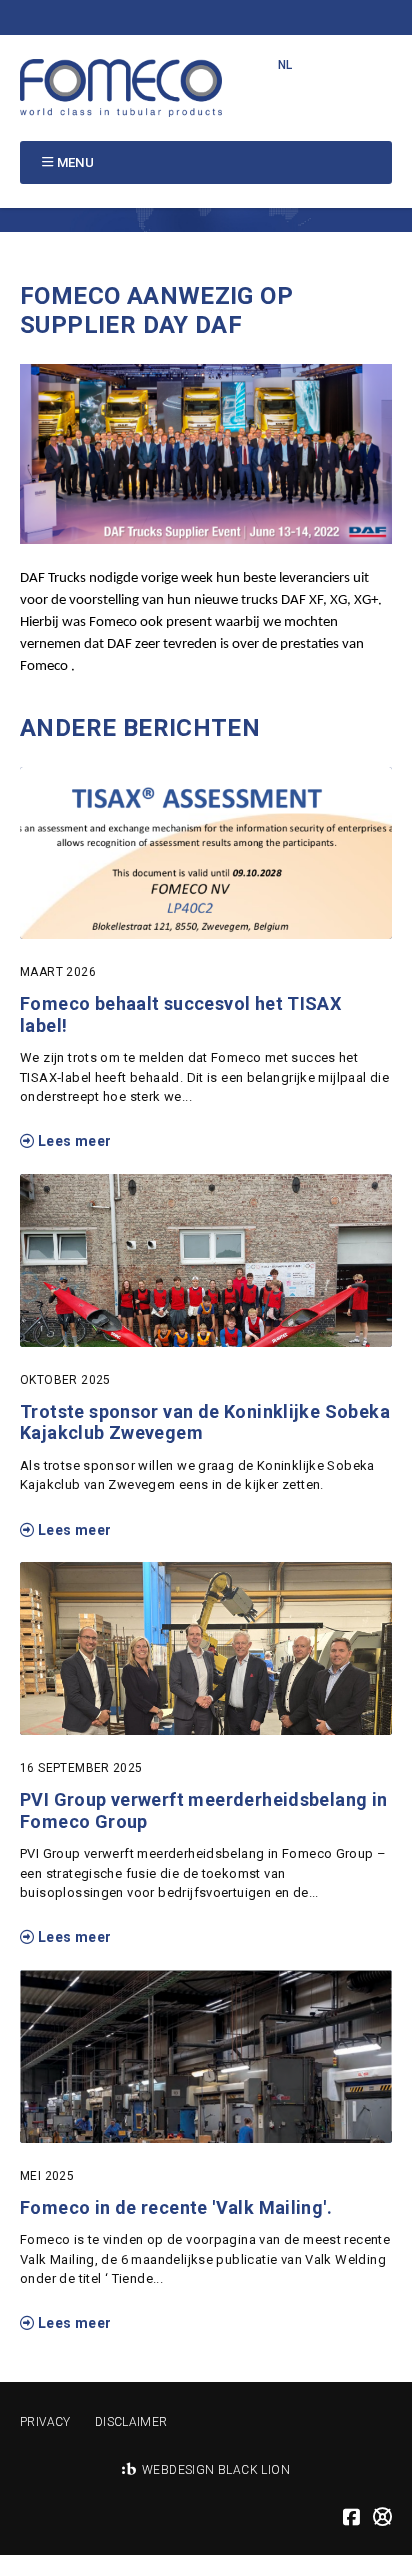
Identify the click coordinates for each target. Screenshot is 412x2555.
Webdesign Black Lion (216, 2470)
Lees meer (72, 1141)
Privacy (45, 2422)
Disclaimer (131, 2422)
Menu (76, 162)
